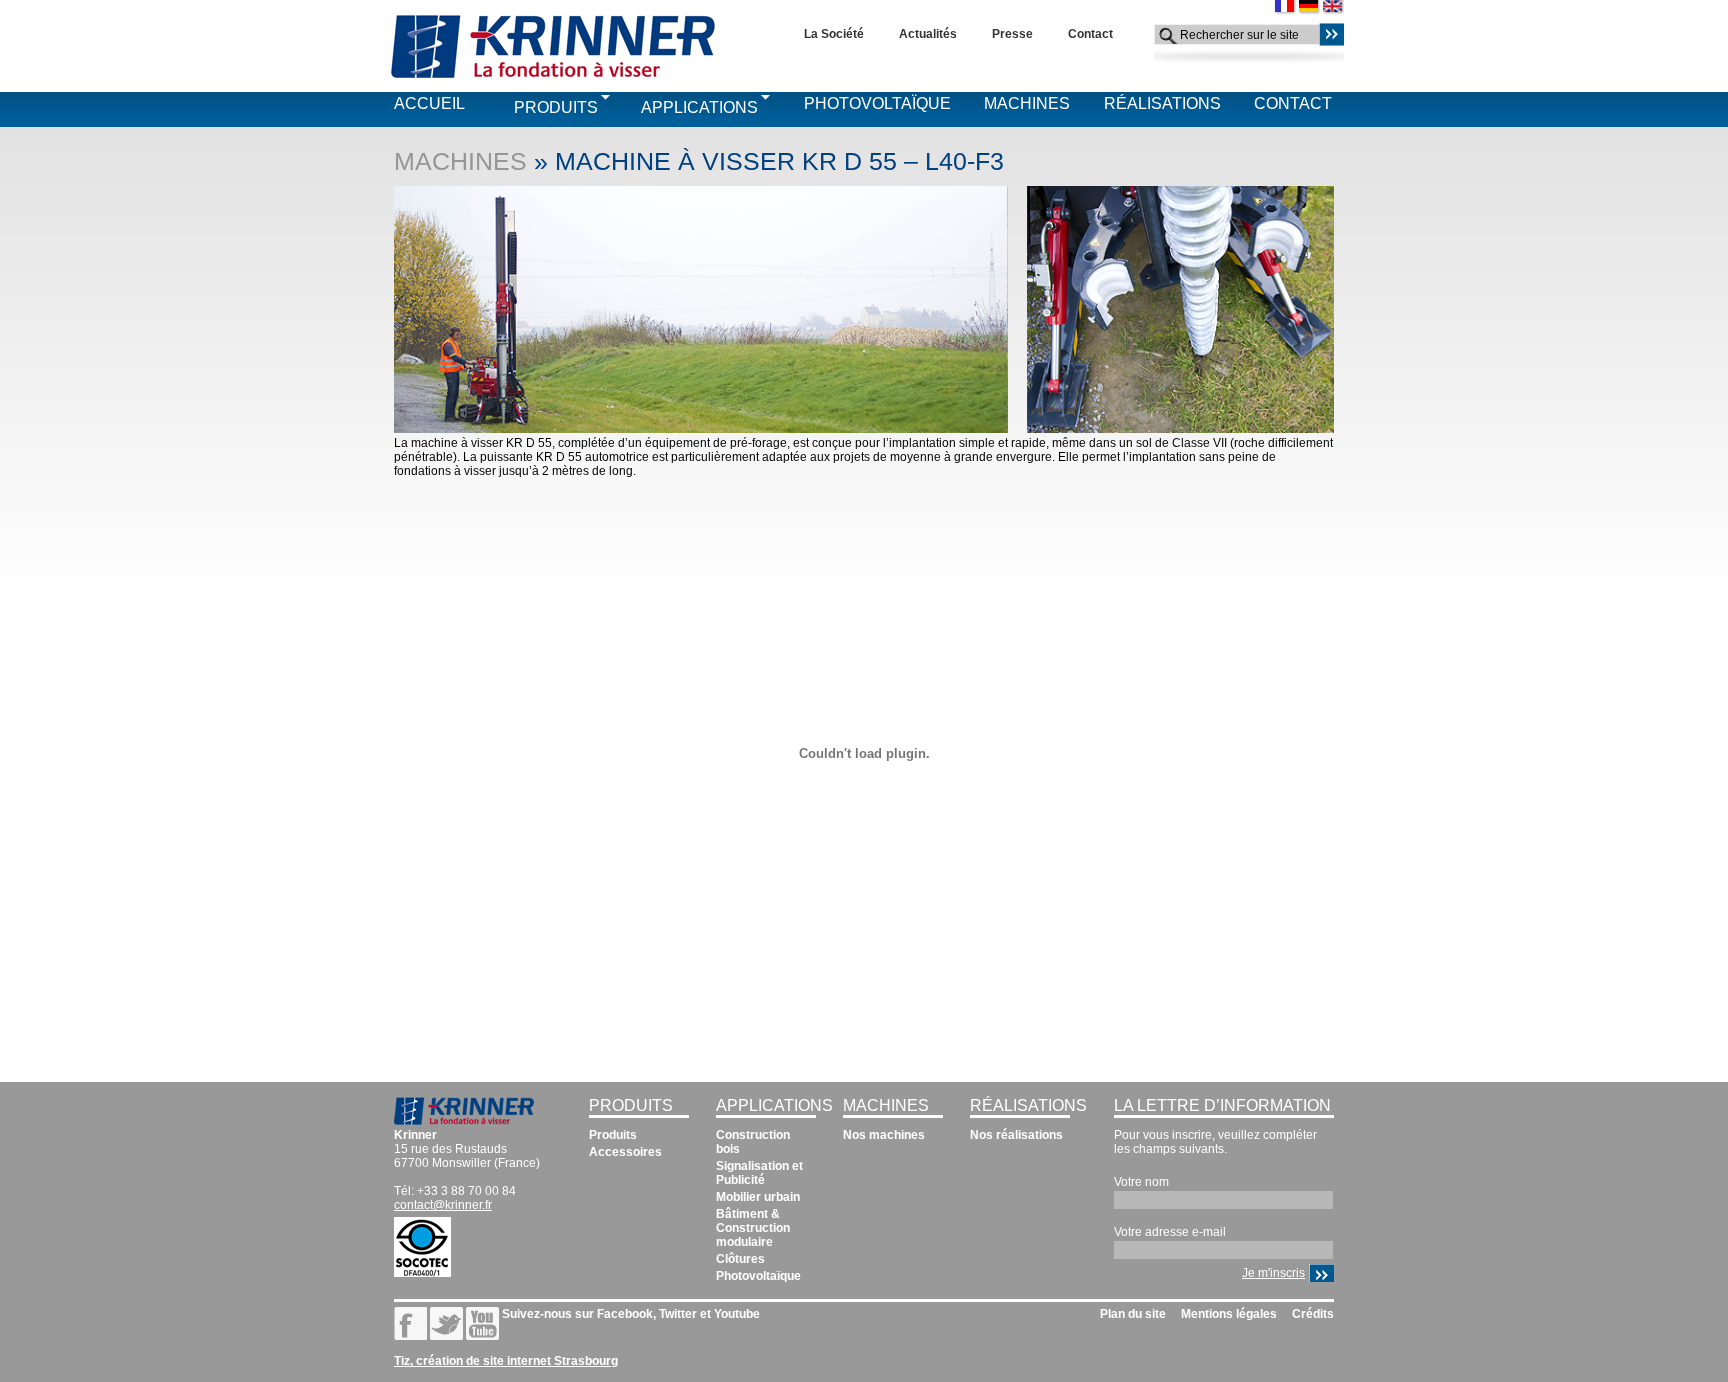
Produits (556, 107)
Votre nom (1141, 1182)
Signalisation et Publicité (759, 1173)
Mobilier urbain (758, 1197)
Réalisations (1162, 103)
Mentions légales (1229, 1314)
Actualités (928, 34)
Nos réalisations (1016, 1135)
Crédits (1313, 1314)
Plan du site (1133, 1314)
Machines (1027, 103)
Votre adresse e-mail (1170, 1232)
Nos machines (884, 1135)
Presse (1012, 34)
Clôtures (740, 1259)
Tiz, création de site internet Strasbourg (506, 1361)
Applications (699, 107)
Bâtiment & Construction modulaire (753, 1228)
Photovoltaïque (877, 103)
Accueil (429, 103)
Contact (1090, 34)
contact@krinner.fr (443, 1205)
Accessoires (625, 1152)
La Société (834, 34)
